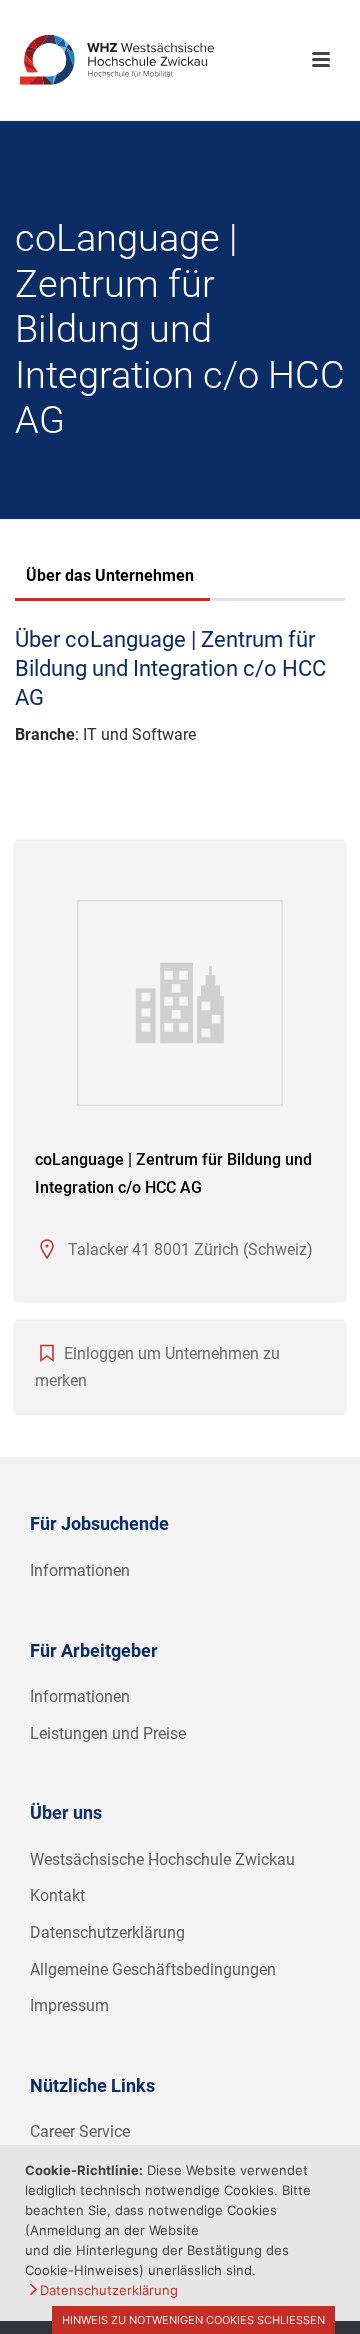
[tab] (110, 578)
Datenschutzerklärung (107, 1932)
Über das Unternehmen (110, 575)
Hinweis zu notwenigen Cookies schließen (193, 2320)
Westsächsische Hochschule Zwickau (162, 1859)
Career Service (80, 2131)
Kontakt (57, 1895)
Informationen (80, 1570)
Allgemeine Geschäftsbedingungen (153, 1969)
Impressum (69, 2005)
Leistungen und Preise (108, 1733)
